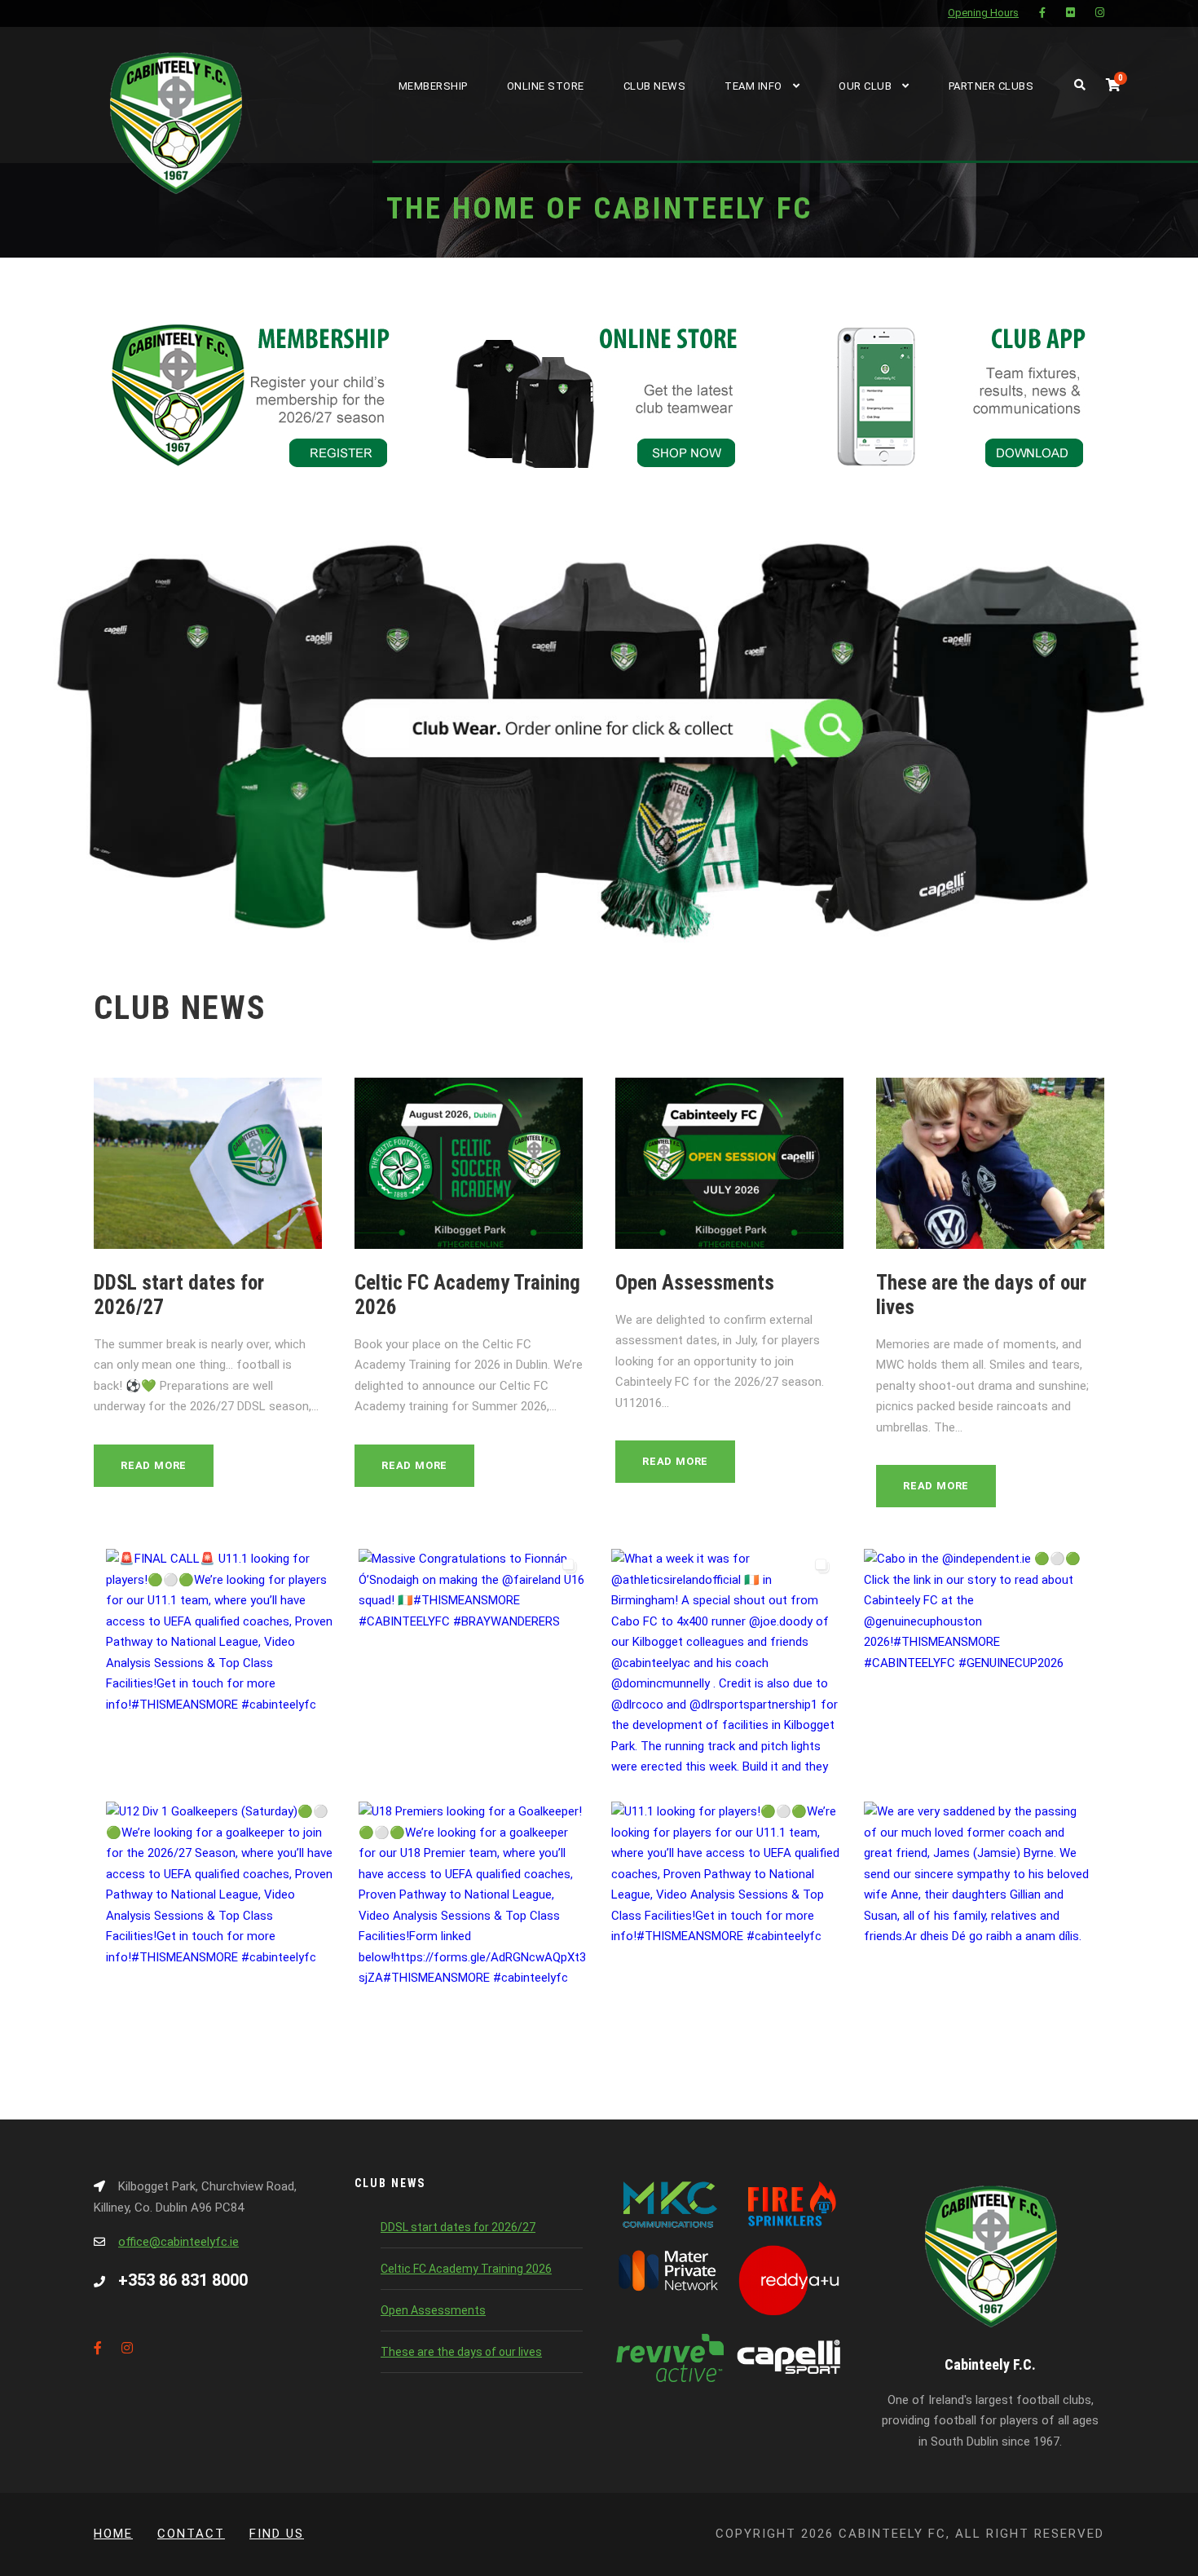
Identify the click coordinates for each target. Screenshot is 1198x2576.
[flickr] (1070, 13)
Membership (433, 86)
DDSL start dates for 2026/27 (458, 2227)
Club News (655, 86)
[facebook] (1042, 13)
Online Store (546, 86)
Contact (191, 2534)
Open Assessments (695, 1283)
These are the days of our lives (461, 2352)
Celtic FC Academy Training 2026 (466, 2269)
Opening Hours (983, 13)
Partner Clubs (991, 86)
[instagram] (1100, 13)
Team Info (753, 86)
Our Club (865, 86)
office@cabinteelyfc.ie (178, 2242)
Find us (277, 2534)
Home (113, 2534)
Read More (154, 1465)
